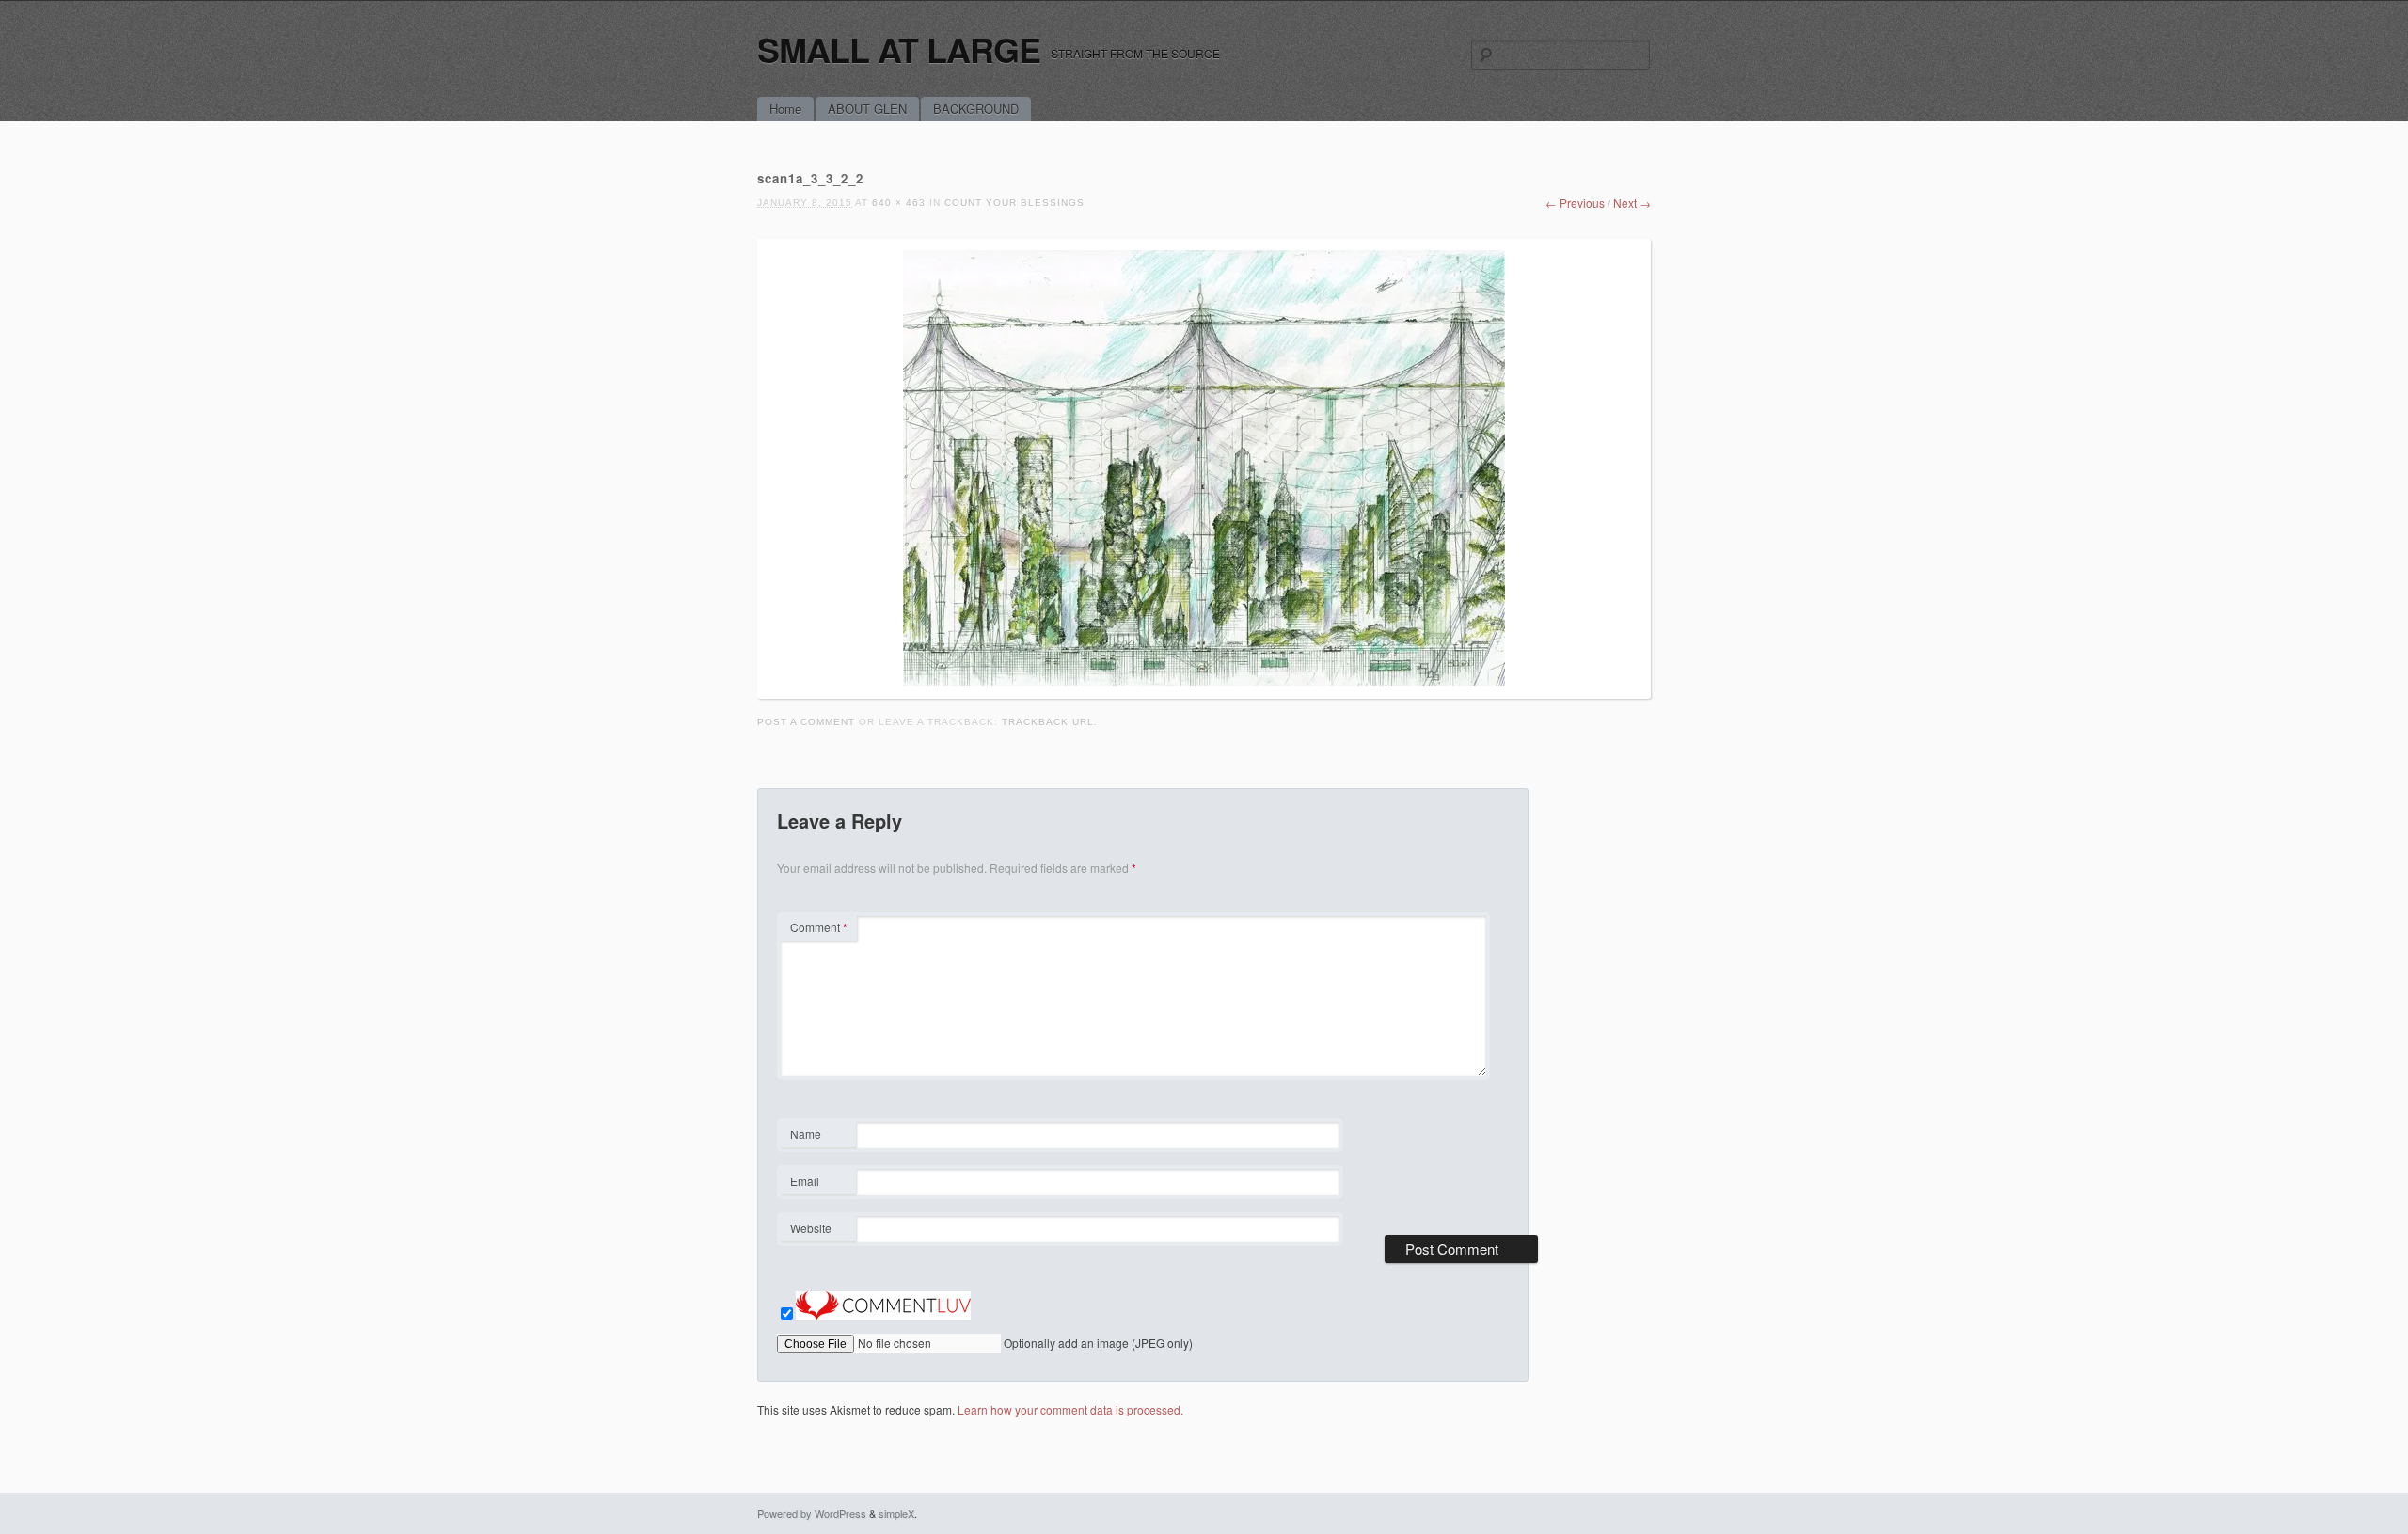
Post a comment (806, 722)
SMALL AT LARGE (899, 49)
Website (811, 1228)
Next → (1632, 203)
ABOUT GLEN (867, 109)
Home (785, 109)
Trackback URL (1048, 722)
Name (818, 1136)
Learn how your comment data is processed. (1070, 1409)
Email (818, 1183)
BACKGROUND (976, 109)
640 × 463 (899, 203)
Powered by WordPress (812, 1513)
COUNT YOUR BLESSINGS (1014, 203)
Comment (819, 927)
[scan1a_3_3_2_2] (1204, 680)
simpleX (896, 1513)
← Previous (1575, 203)
